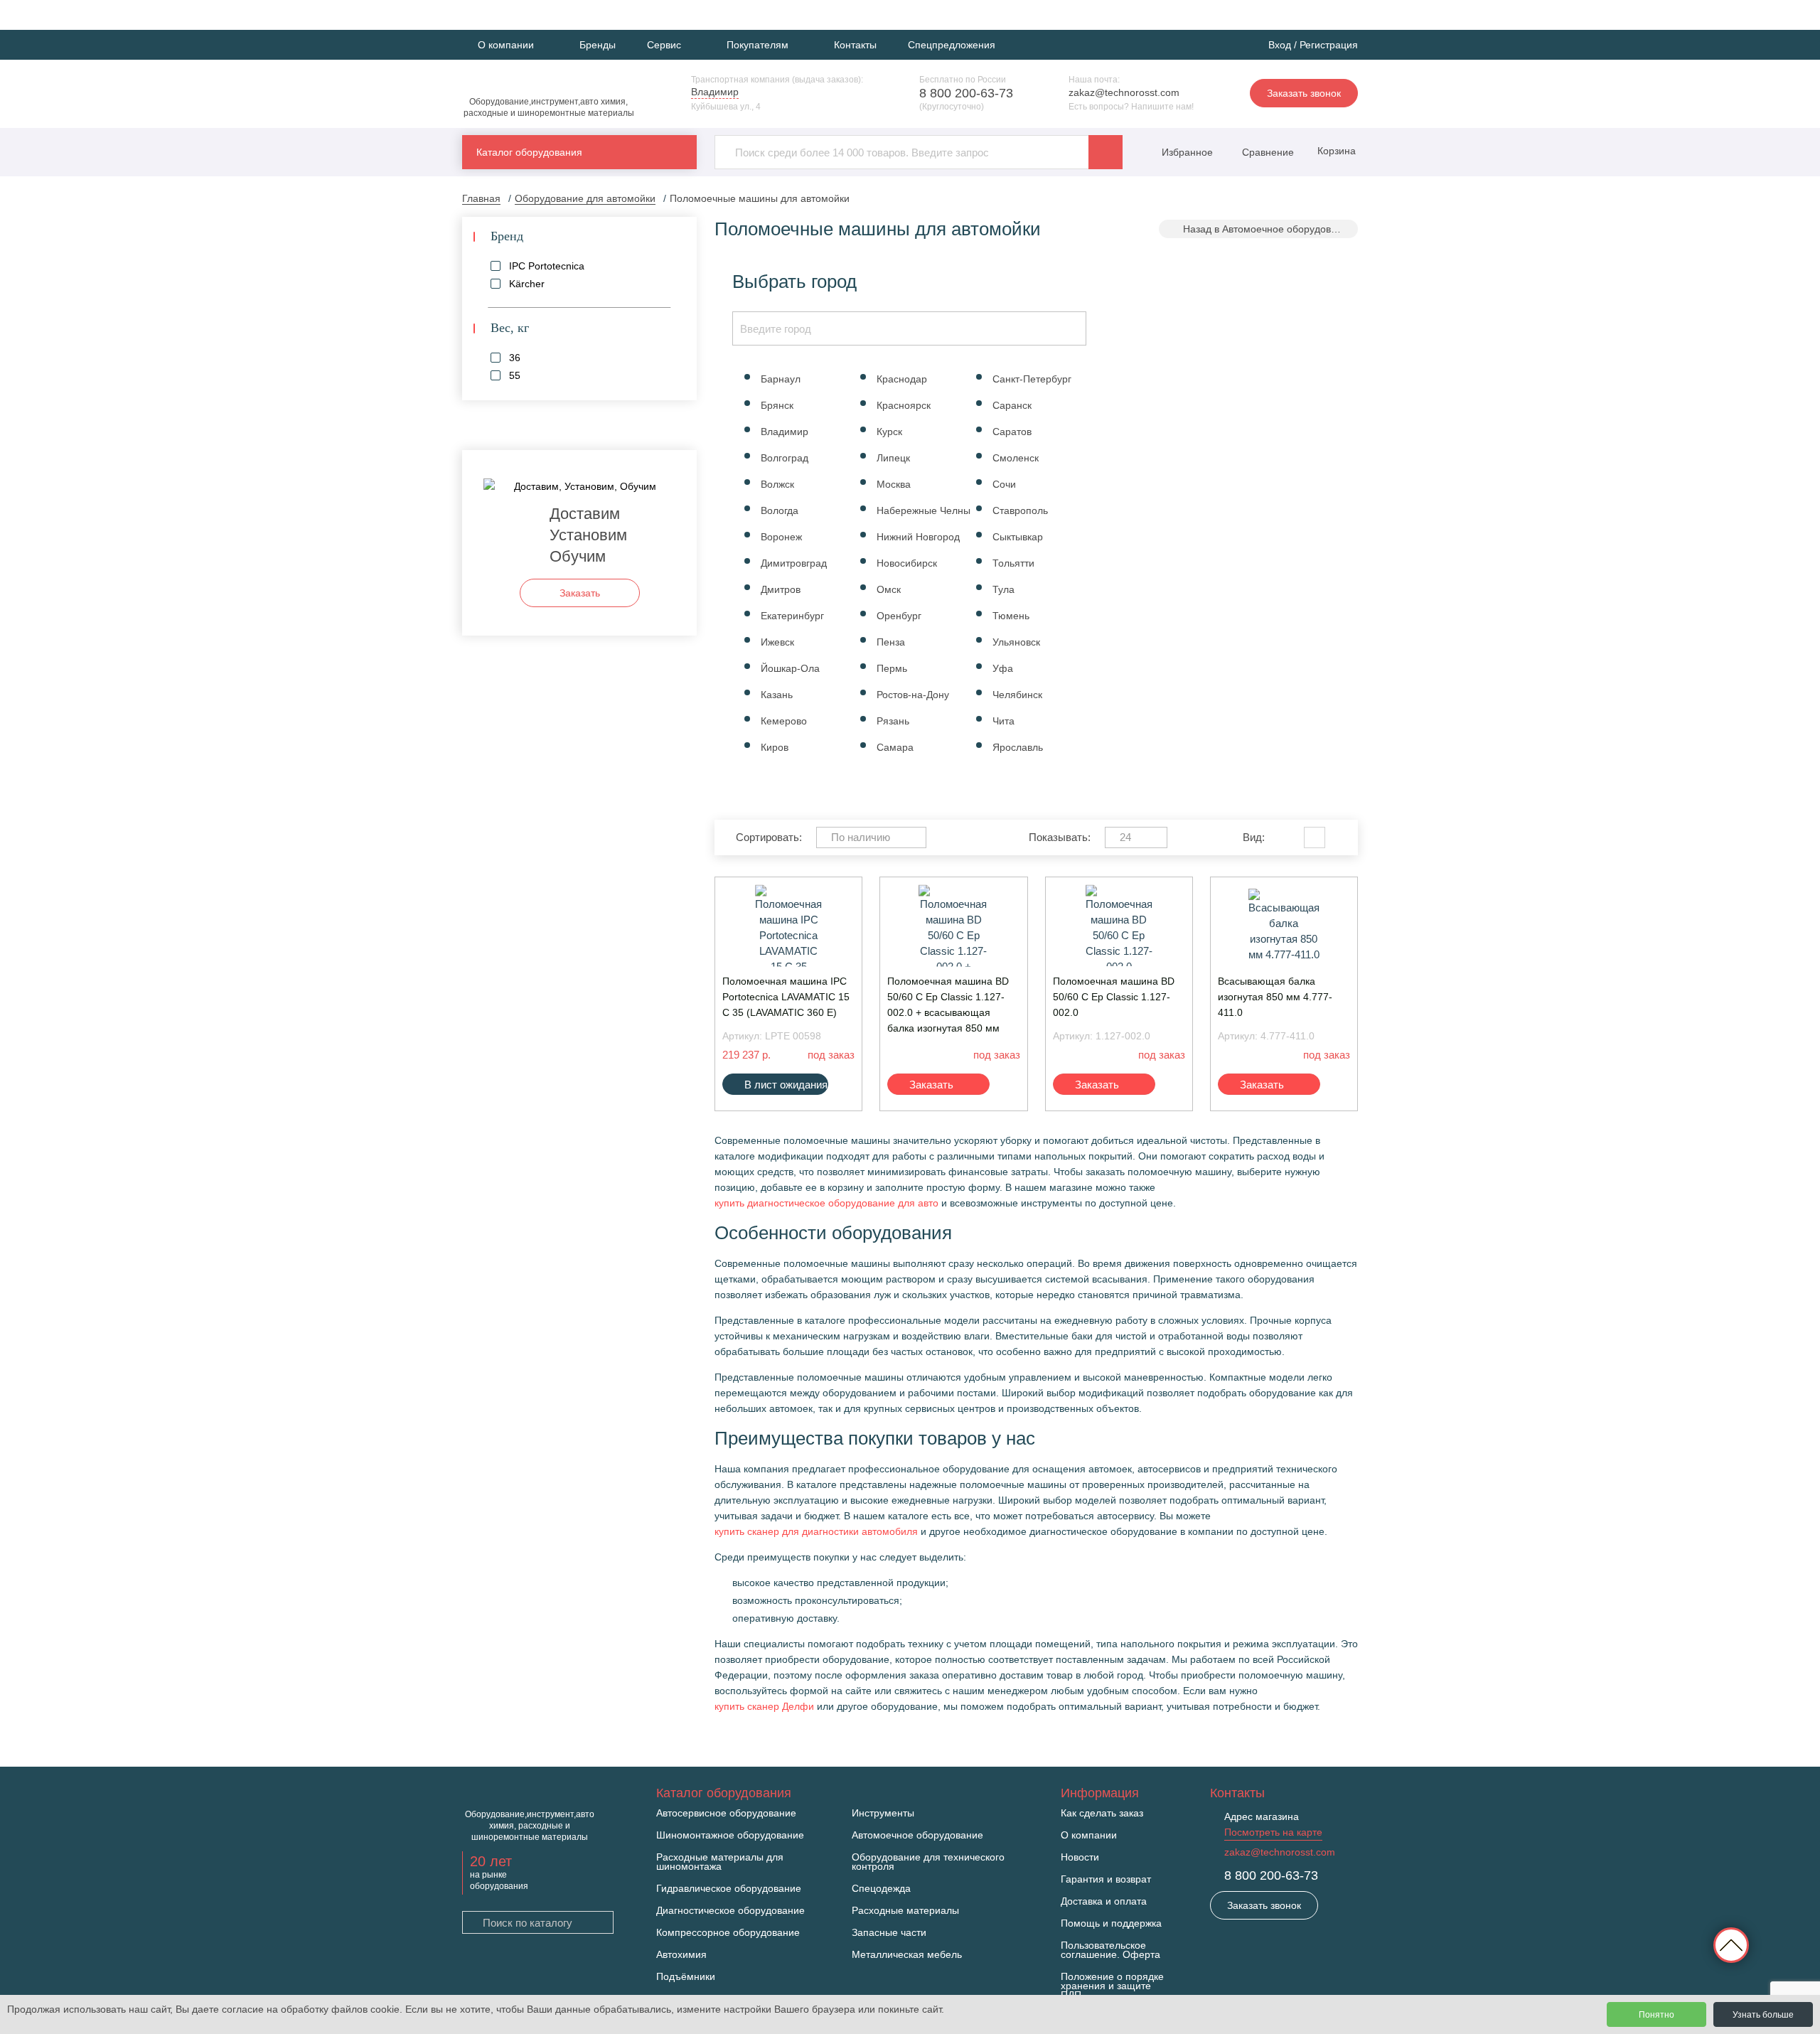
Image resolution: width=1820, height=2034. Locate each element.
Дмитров (781, 589)
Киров (775, 747)
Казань (777, 695)
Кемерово (784, 721)
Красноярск (904, 405)
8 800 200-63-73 (966, 93)
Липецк (893, 458)
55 (515, 375)
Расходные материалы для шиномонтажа (720, 1862)
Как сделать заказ (1102, 1813)
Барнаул (781, 379)
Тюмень (1011, 616)
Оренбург (899, 616)
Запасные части (889, 1933)
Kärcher (527, 284)
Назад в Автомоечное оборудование (1268, 229)
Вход (1280, 45)
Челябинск (1017, 695)
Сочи (1004, 484)
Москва (894, 484)
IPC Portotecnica (547, 266)
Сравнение (1267, 152)
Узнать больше (1763, 2015)
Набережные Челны (924, 510)
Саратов (1012, 432)
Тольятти (1013, 563)
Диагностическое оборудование (730, 1911)
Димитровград (794, 563)
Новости (1080, 1857)
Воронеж (781, 537)
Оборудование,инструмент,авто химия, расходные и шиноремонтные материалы (549, 107)
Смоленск (1016, 458)
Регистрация (1329, 45)
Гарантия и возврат (1106, 1879)
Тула (1003, 589)
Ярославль (1018, 747)
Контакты (855, 45)
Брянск (777, 405)
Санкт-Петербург (1032, 379)
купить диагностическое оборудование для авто (826, 1203)
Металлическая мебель (907, 1955)
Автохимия (681, 1955)
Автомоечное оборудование (917, 1835)
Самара (895, 747)
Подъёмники (686, 1977)
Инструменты (883, 1813)
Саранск (1012, 405)
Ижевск (777, 642)
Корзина (1335, 151)
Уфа (1003, 668)
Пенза (891, 642)
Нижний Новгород (918, 537)
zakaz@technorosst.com (1124, 92)
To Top (1731, 1945)
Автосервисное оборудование (726, 1813)
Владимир (785, 432)
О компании (1089, 1835)
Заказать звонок (1304, 93)
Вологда (780, 510)
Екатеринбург (792, 616)
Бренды (598, 45)
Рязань (893, 721)
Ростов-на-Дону (913, 695)
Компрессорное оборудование (728, 1933)
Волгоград (785, 458)
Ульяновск (1016, 642)
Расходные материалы (905, 1911)
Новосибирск (907, 563)
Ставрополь (1020, 510)
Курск (889, 432)
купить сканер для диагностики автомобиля (816, 1531)
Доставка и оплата (1104, 1901)
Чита (1003, 721)
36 (515, 358)
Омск (889, 589)
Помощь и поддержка (1111, 1923)
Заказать (931, 1085)
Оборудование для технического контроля (928, 1862)
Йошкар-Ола (790, 668)
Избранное (1187, 152)
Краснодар (902, 379)
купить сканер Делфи (764, 1706)
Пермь (892, 668)
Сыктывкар (1018, 537)
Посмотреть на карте (1273, 1832)
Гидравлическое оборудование (729, 1889)
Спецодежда (881, 1889)
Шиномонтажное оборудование (730, 1835)
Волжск (777, 484)
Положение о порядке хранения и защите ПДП (1112, 1986)
